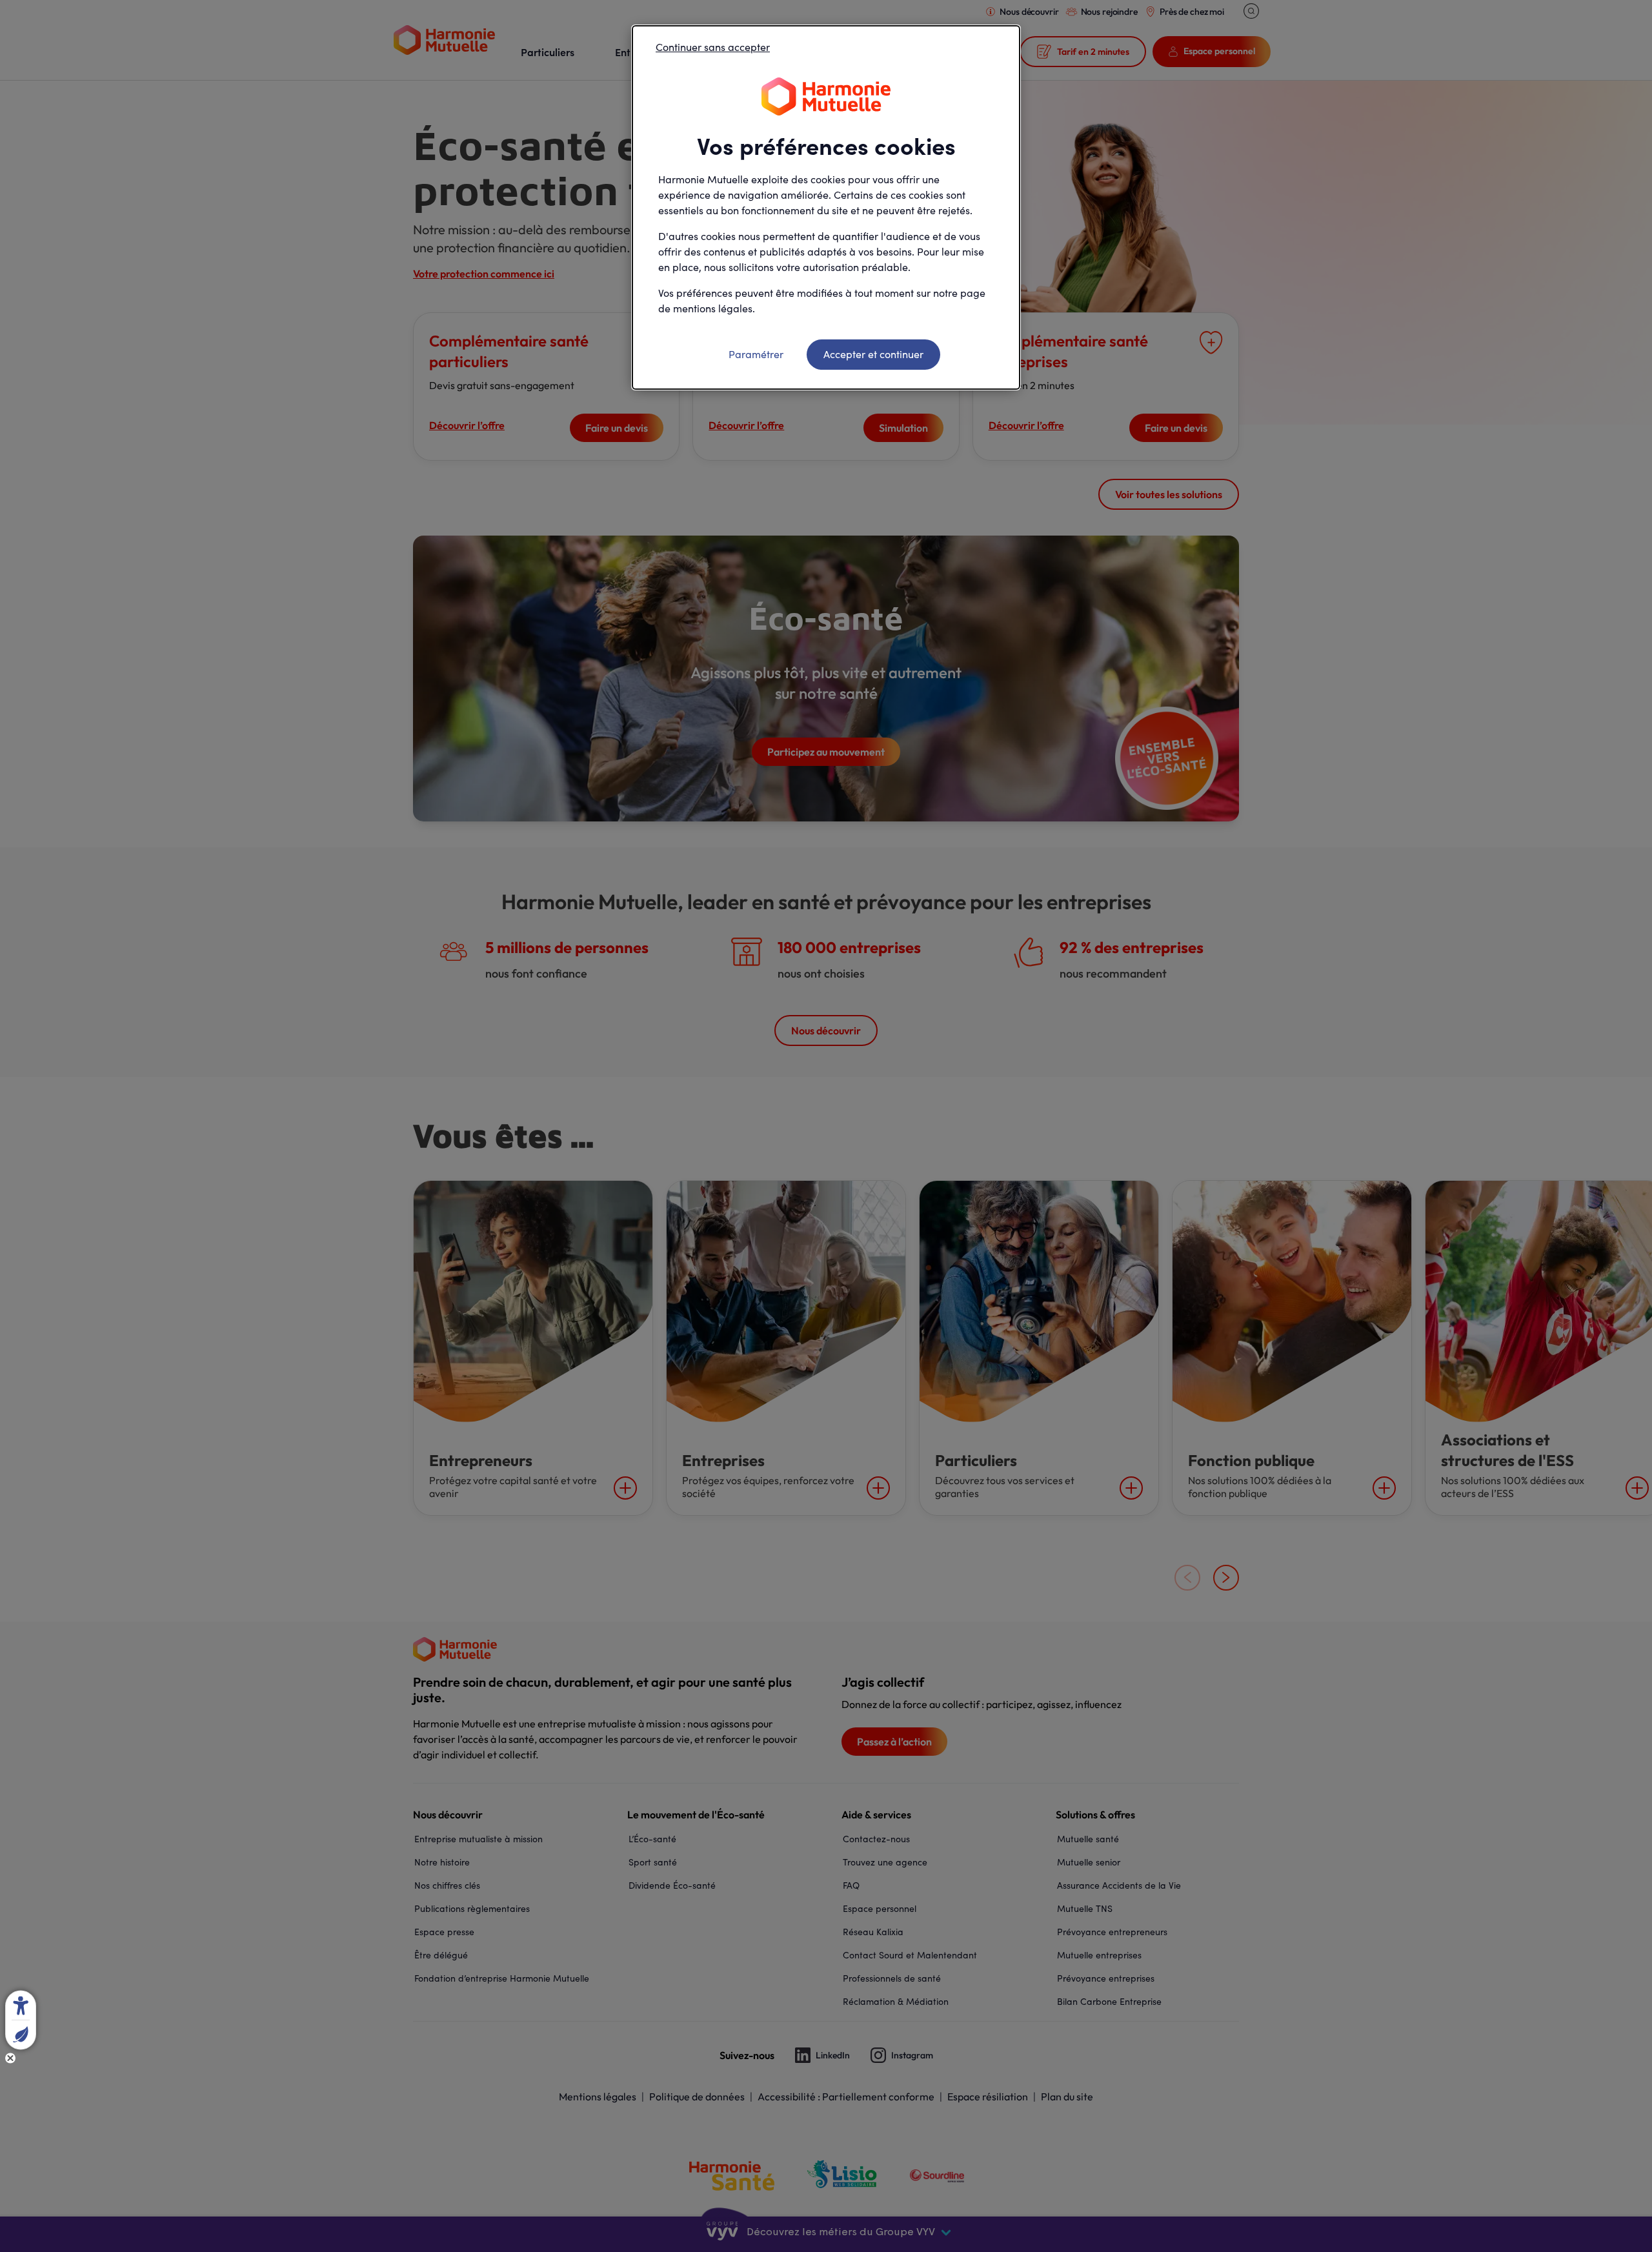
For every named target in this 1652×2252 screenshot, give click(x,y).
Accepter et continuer (873, 354)
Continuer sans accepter (713, 47)
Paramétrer (756, 354)
